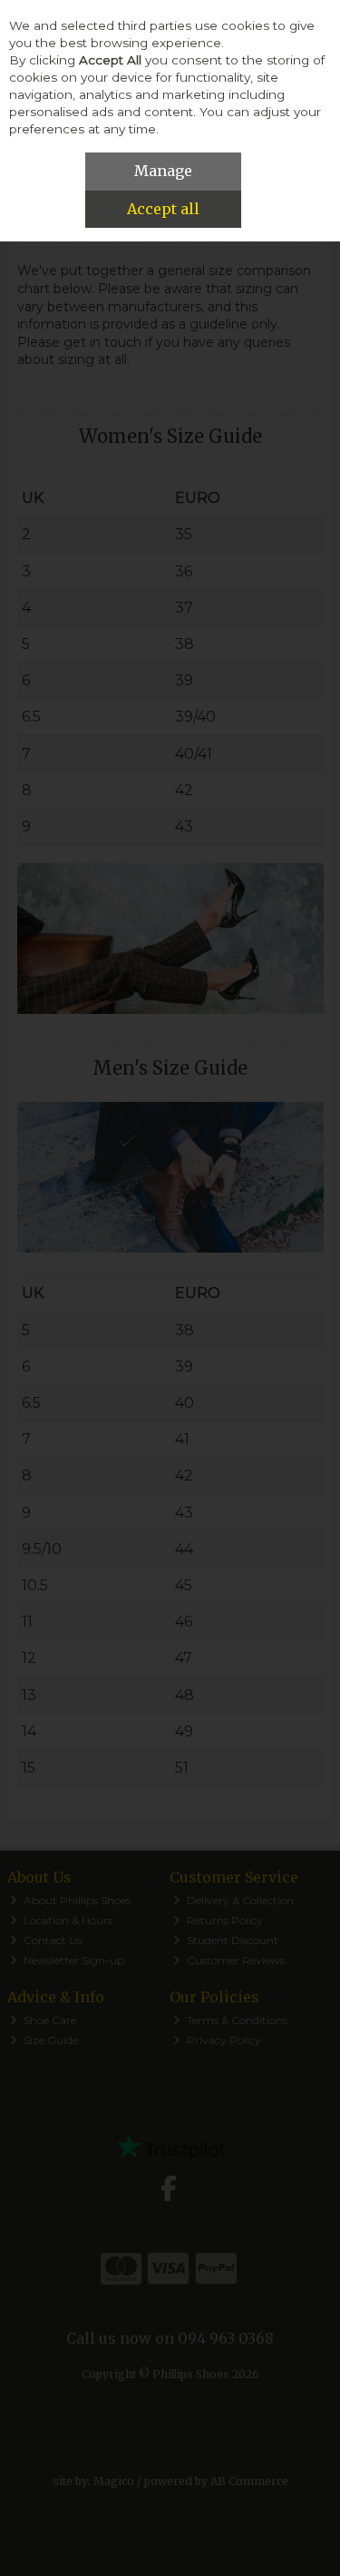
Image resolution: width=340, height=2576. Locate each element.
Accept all (163, 209)
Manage (163, 171)
